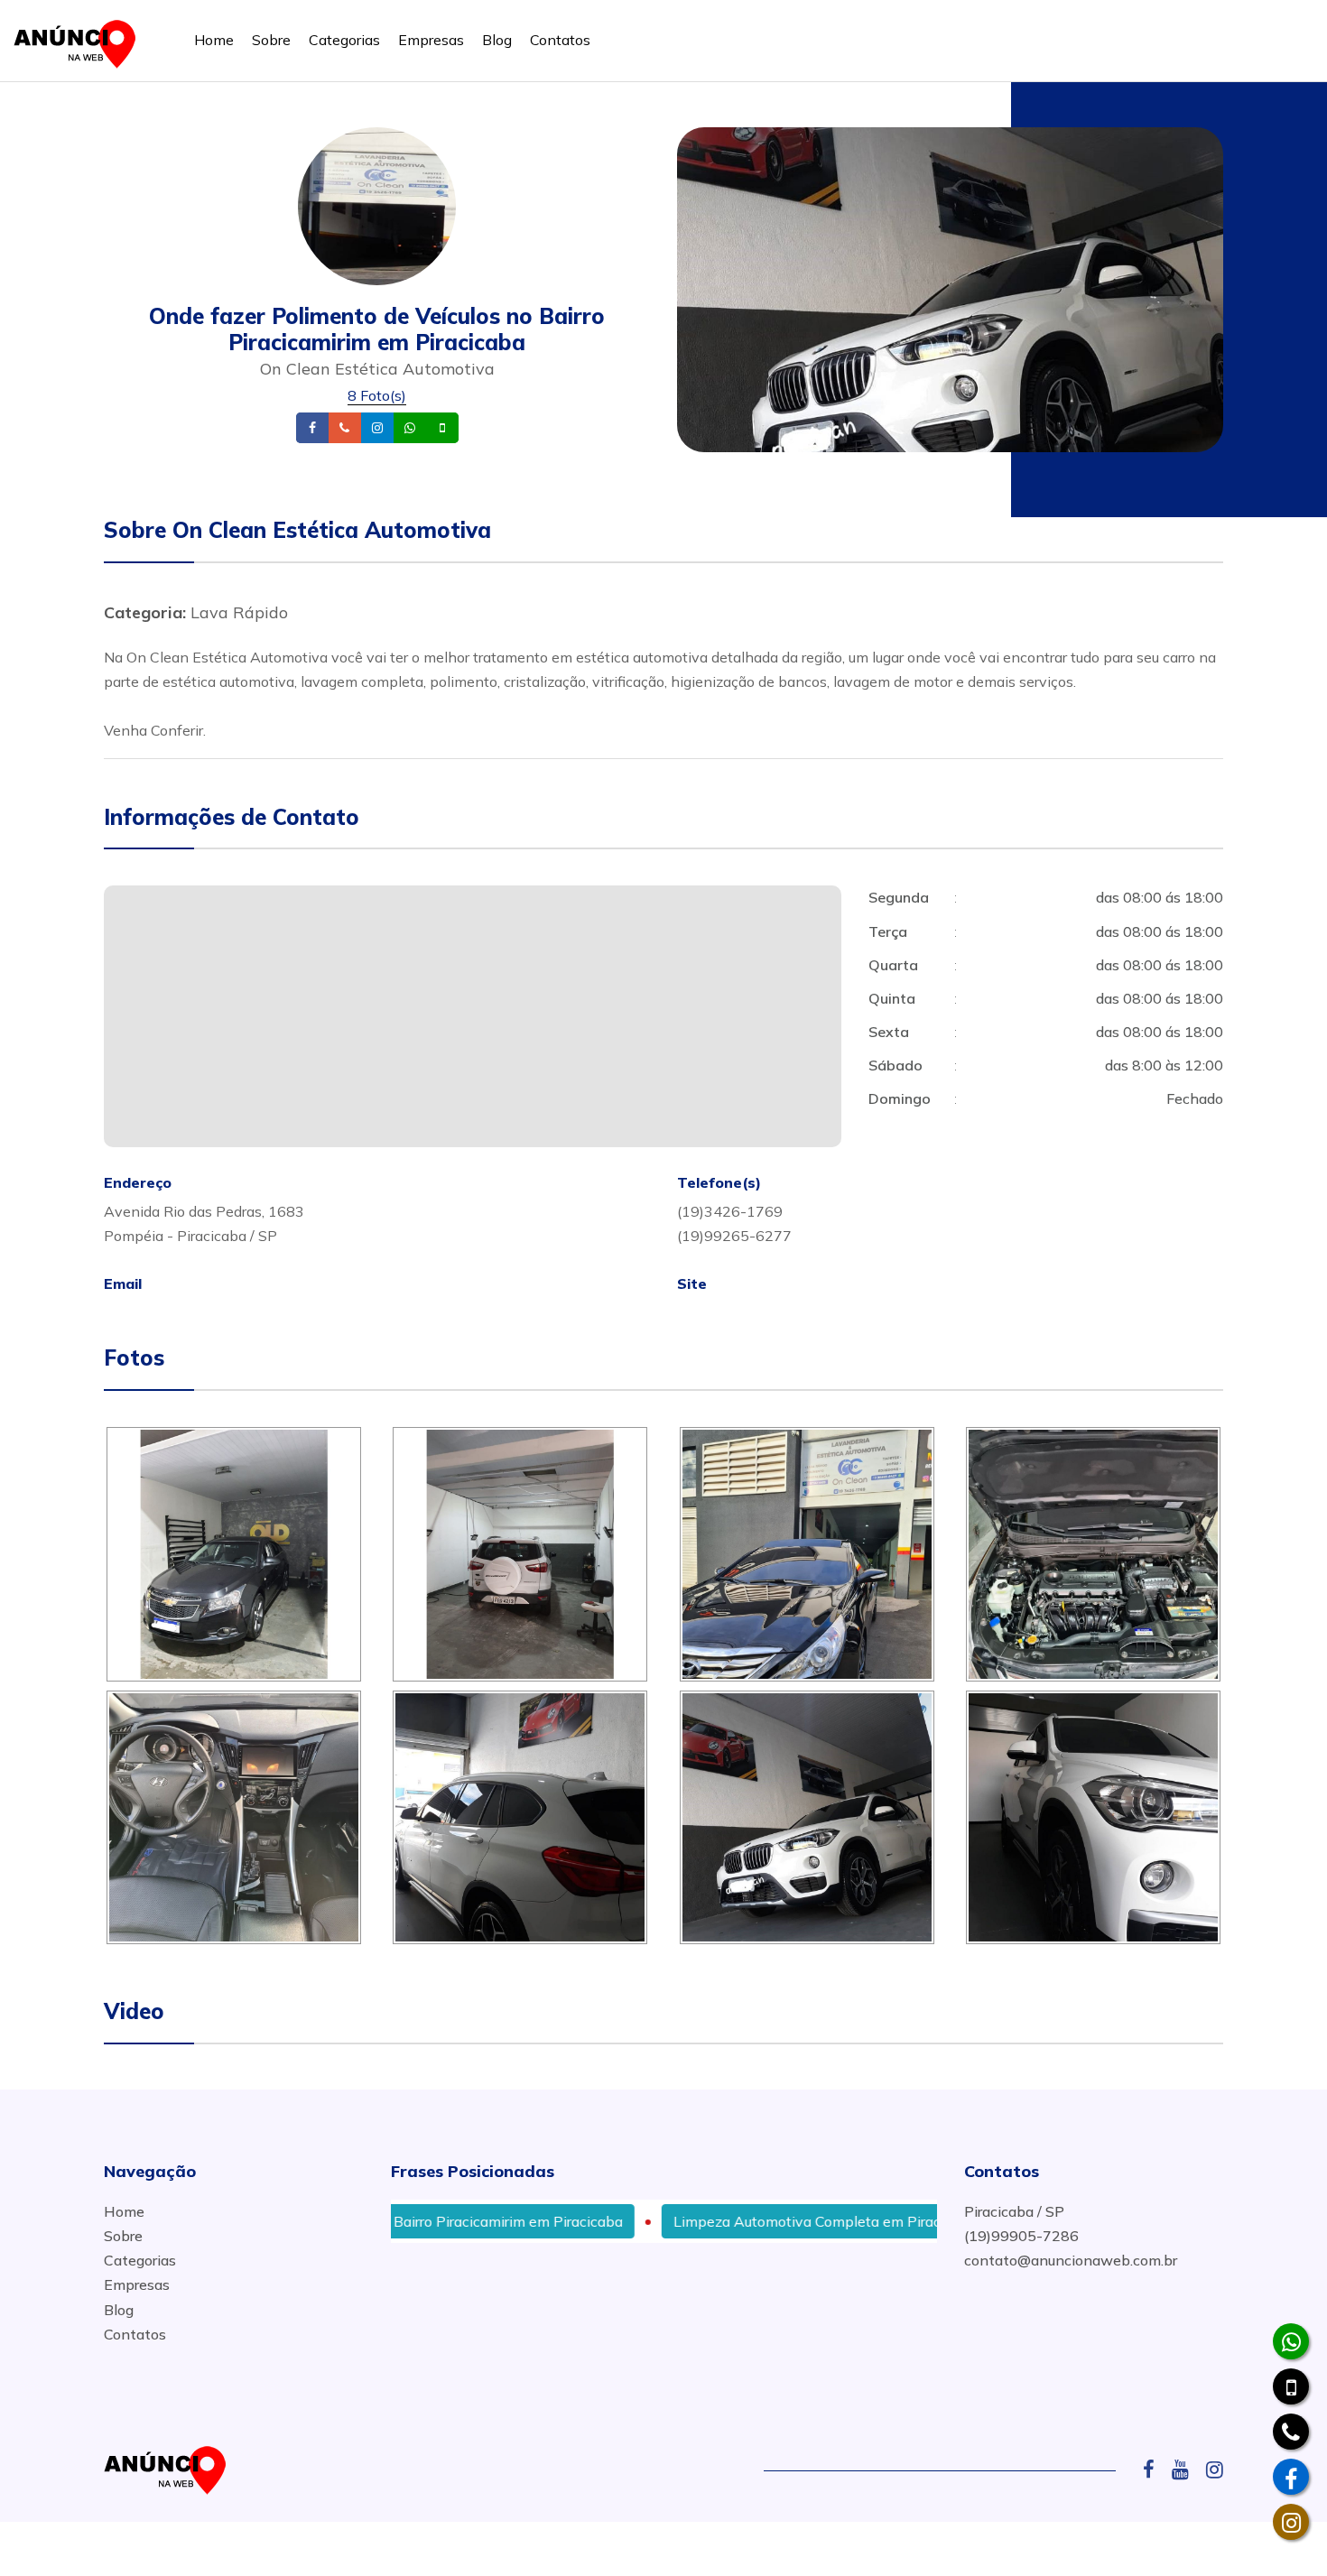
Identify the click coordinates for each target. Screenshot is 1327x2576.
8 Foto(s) (377, 395)
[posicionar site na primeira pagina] (80, 40)
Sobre (271, 40)
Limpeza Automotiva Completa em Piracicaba (739, 2221)
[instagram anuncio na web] (1215, 2469)
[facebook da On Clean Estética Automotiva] (1291, 2477)
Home (214, 40)
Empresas (431, 40)
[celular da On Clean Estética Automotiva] (1291, 2386)
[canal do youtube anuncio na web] (1187, 2469)
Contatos (560, 40)
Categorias (344, 40)
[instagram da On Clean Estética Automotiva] (1291, 2522)
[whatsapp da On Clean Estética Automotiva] (1291, 2341)
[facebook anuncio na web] (1155, 2469)
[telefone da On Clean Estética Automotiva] (1291, 2432)
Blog (497, 40)
